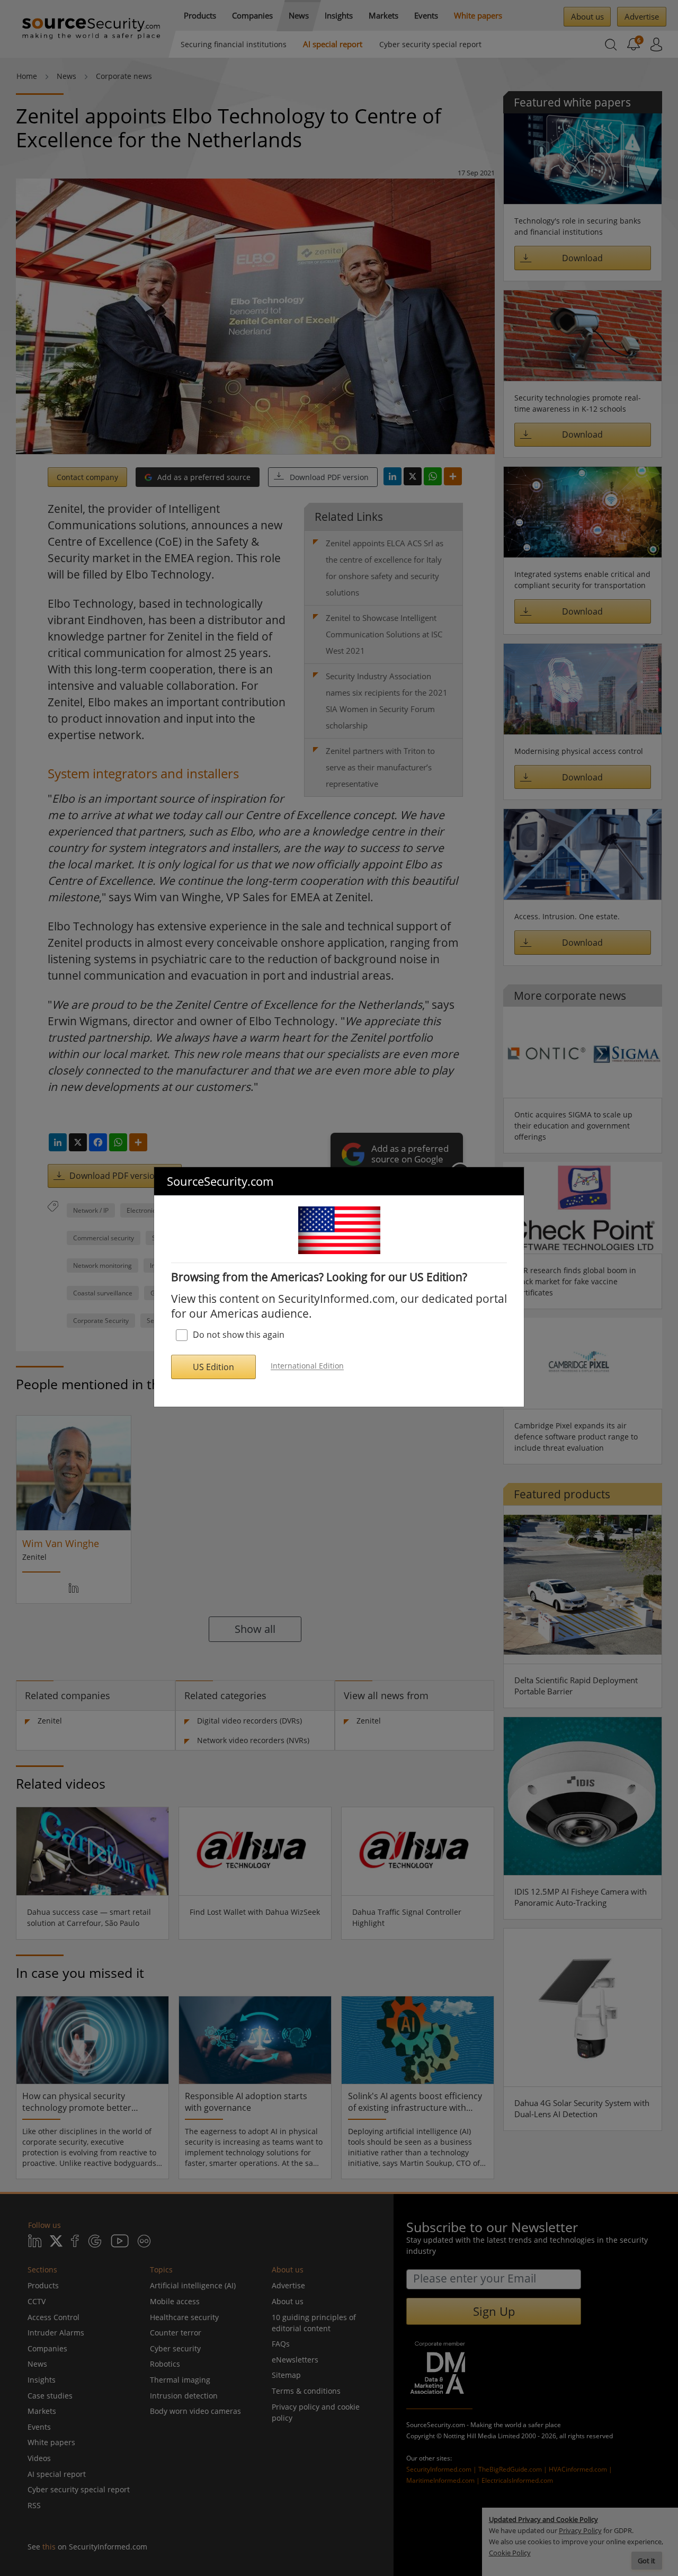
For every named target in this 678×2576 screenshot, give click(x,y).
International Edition (307, 1366)
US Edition (213, 1367)
